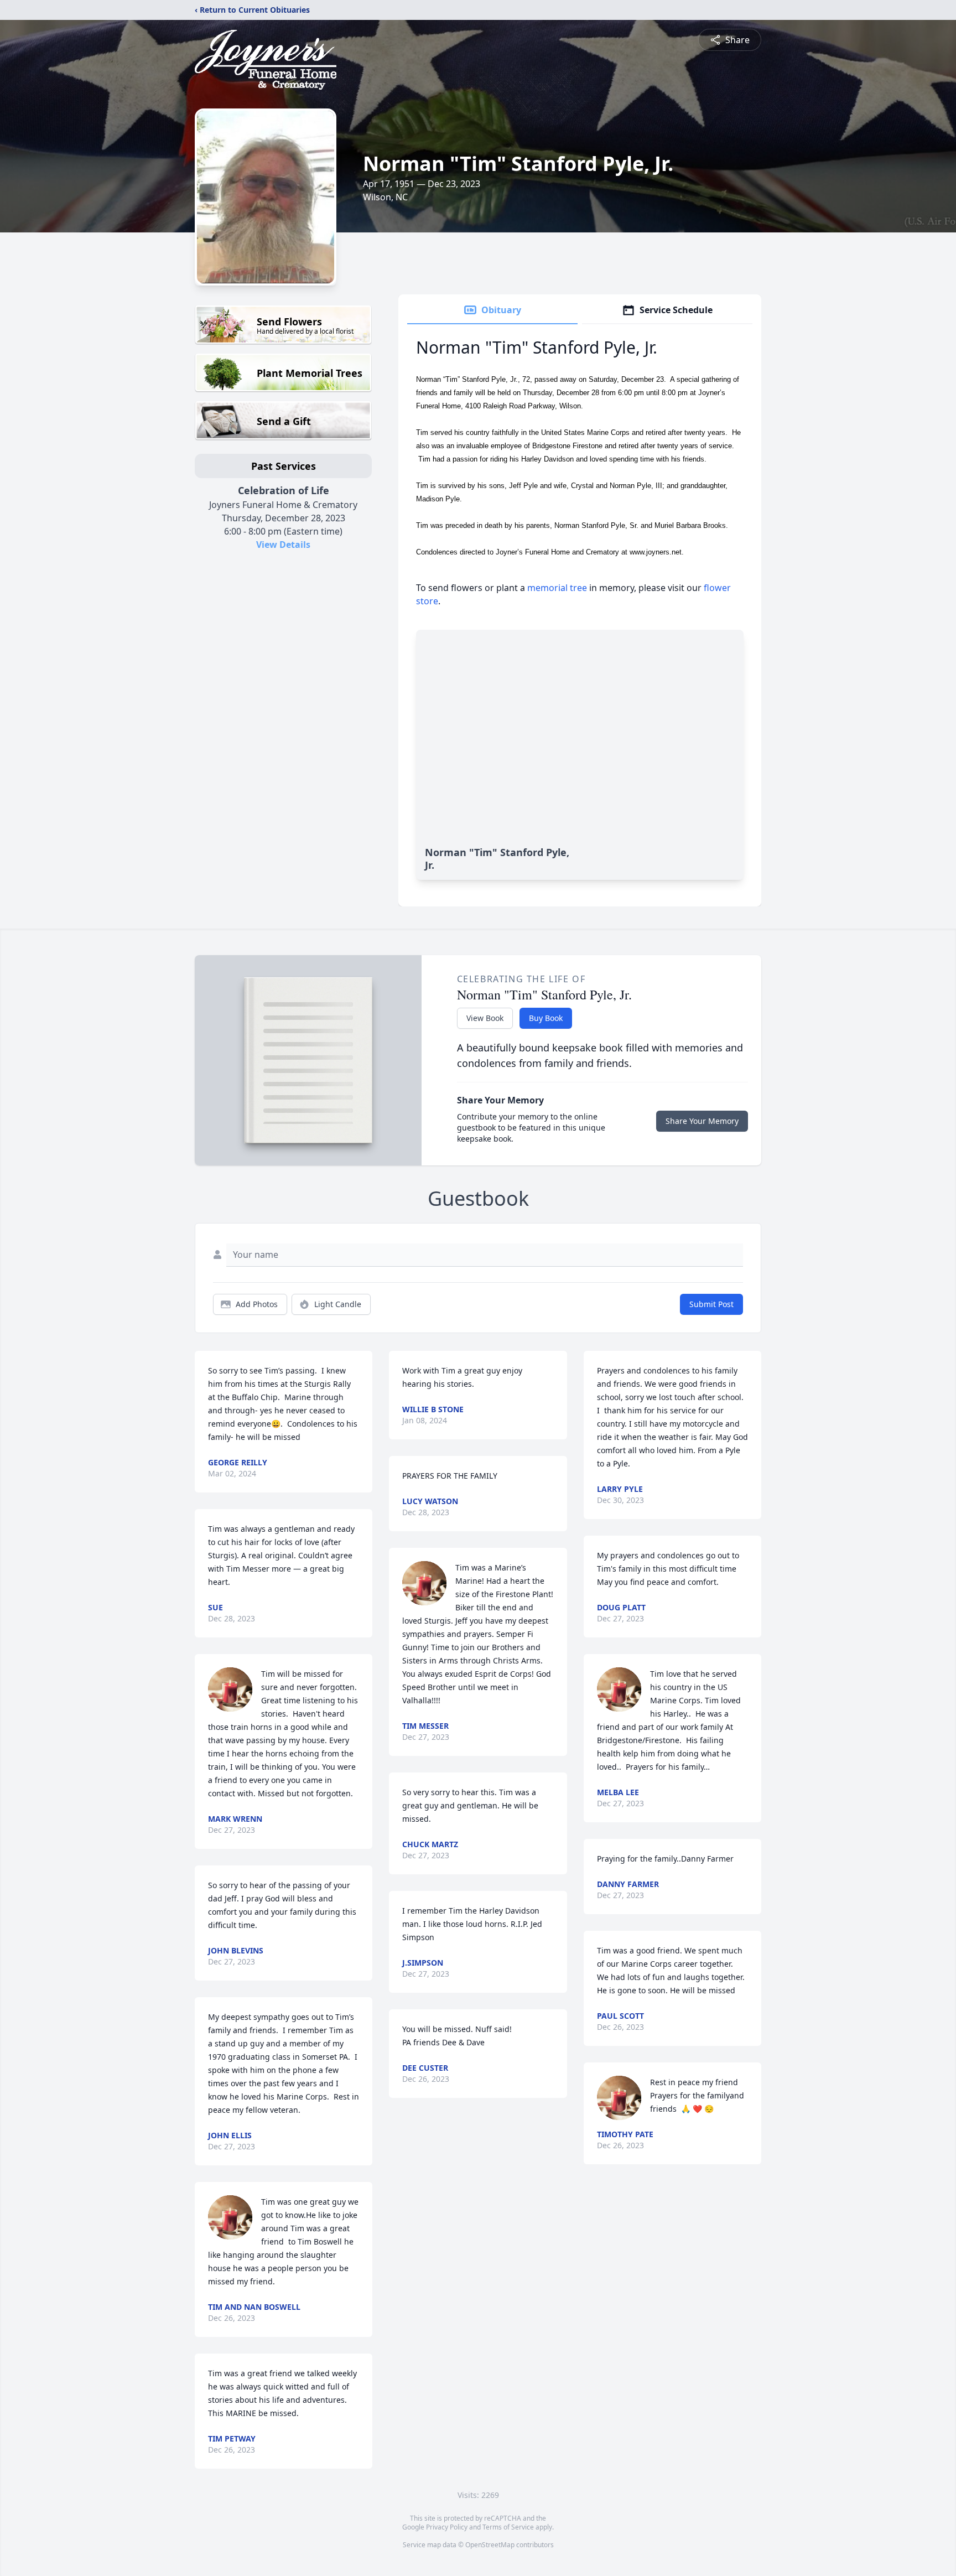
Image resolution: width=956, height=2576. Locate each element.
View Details (283, 545)
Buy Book (546, 1018)
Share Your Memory (702, 1121)
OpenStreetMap (490, 2545)
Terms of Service (508, 2527)
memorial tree (557, 588)
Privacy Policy (447, 2527)
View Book (485, 1018)
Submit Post (711, 1304)
